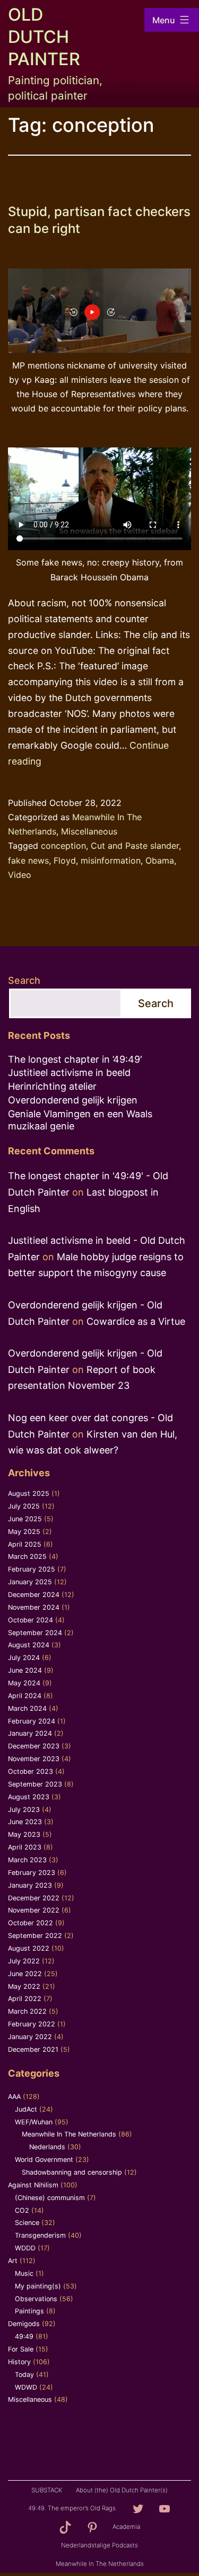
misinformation (111, 860)
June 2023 (25, 1822)
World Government (44, 2160)
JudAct (26, 2109)
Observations (36, 2299)
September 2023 (35, 1784)
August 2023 (29, 1797)
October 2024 (31, 1620)
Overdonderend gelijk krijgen (73, 1100)
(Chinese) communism (50, 2198)
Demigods (24, 2324)
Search (24, 980)
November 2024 (34, 1607)
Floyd (65, 860)
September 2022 (35, 1936)
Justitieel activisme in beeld (69, 1072)
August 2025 (29, 1493)
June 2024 (25, 1670)
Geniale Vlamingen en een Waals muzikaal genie (80, 1120)
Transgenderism (40, 2235)
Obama (160, 860)
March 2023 (27, 1860)
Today (24, 2375)
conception (63, 846)
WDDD (25, 2248)
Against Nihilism (33, 2185)
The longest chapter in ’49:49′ (75, 1059)
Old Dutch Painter (44, 37)
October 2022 (31, 1923)
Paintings (29, 2311)
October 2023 (31, 1771)
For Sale (21, 2349)
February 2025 (32, 1569)
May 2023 (24, 1834)
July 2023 (24, 1810)
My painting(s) (38, 2286)
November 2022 (34, 1910)
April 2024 (25, 1696)
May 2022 (24, 1986)
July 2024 (24, 1658)
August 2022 (29, 1948)
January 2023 (30, 1885)
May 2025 (24, 1532)
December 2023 (34, 1746)
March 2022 (27, 2011)
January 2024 (30, 1733)
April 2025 (25, 1544)
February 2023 (32, 1873)
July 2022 (24, 1961)
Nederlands (47, 2147)
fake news (28, 860)
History (19, 2362)
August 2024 (29, 1645)
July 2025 (24, 1506)
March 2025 (27, 1556)
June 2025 (25, 1519)
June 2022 (25, 1974)
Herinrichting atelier (52, 1086)
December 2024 (34, 1595)
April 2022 (25, 1999)
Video (20, 875)
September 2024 (35, 1633)
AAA (14, 2097)
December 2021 (33, 2049)
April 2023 (25, 1847)
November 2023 (34, 1759)
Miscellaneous (89, 831)
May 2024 (24, 1683)
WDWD (26, 2387)
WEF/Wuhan (34, 2122)
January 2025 (30, 1582)
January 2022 (30, 2037)
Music (24, 2273)
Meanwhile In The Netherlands (69, 2134)
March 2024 (27, 1708)
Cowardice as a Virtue (136, 1321)
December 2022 (34, 1898)
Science (27, 2223)
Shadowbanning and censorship (72, 2172)
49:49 (24, 2336)
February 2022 (32, 2024)
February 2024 (32, 1721)
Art (13, 2261)
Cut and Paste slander (135, 846)
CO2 (22, 2210)
